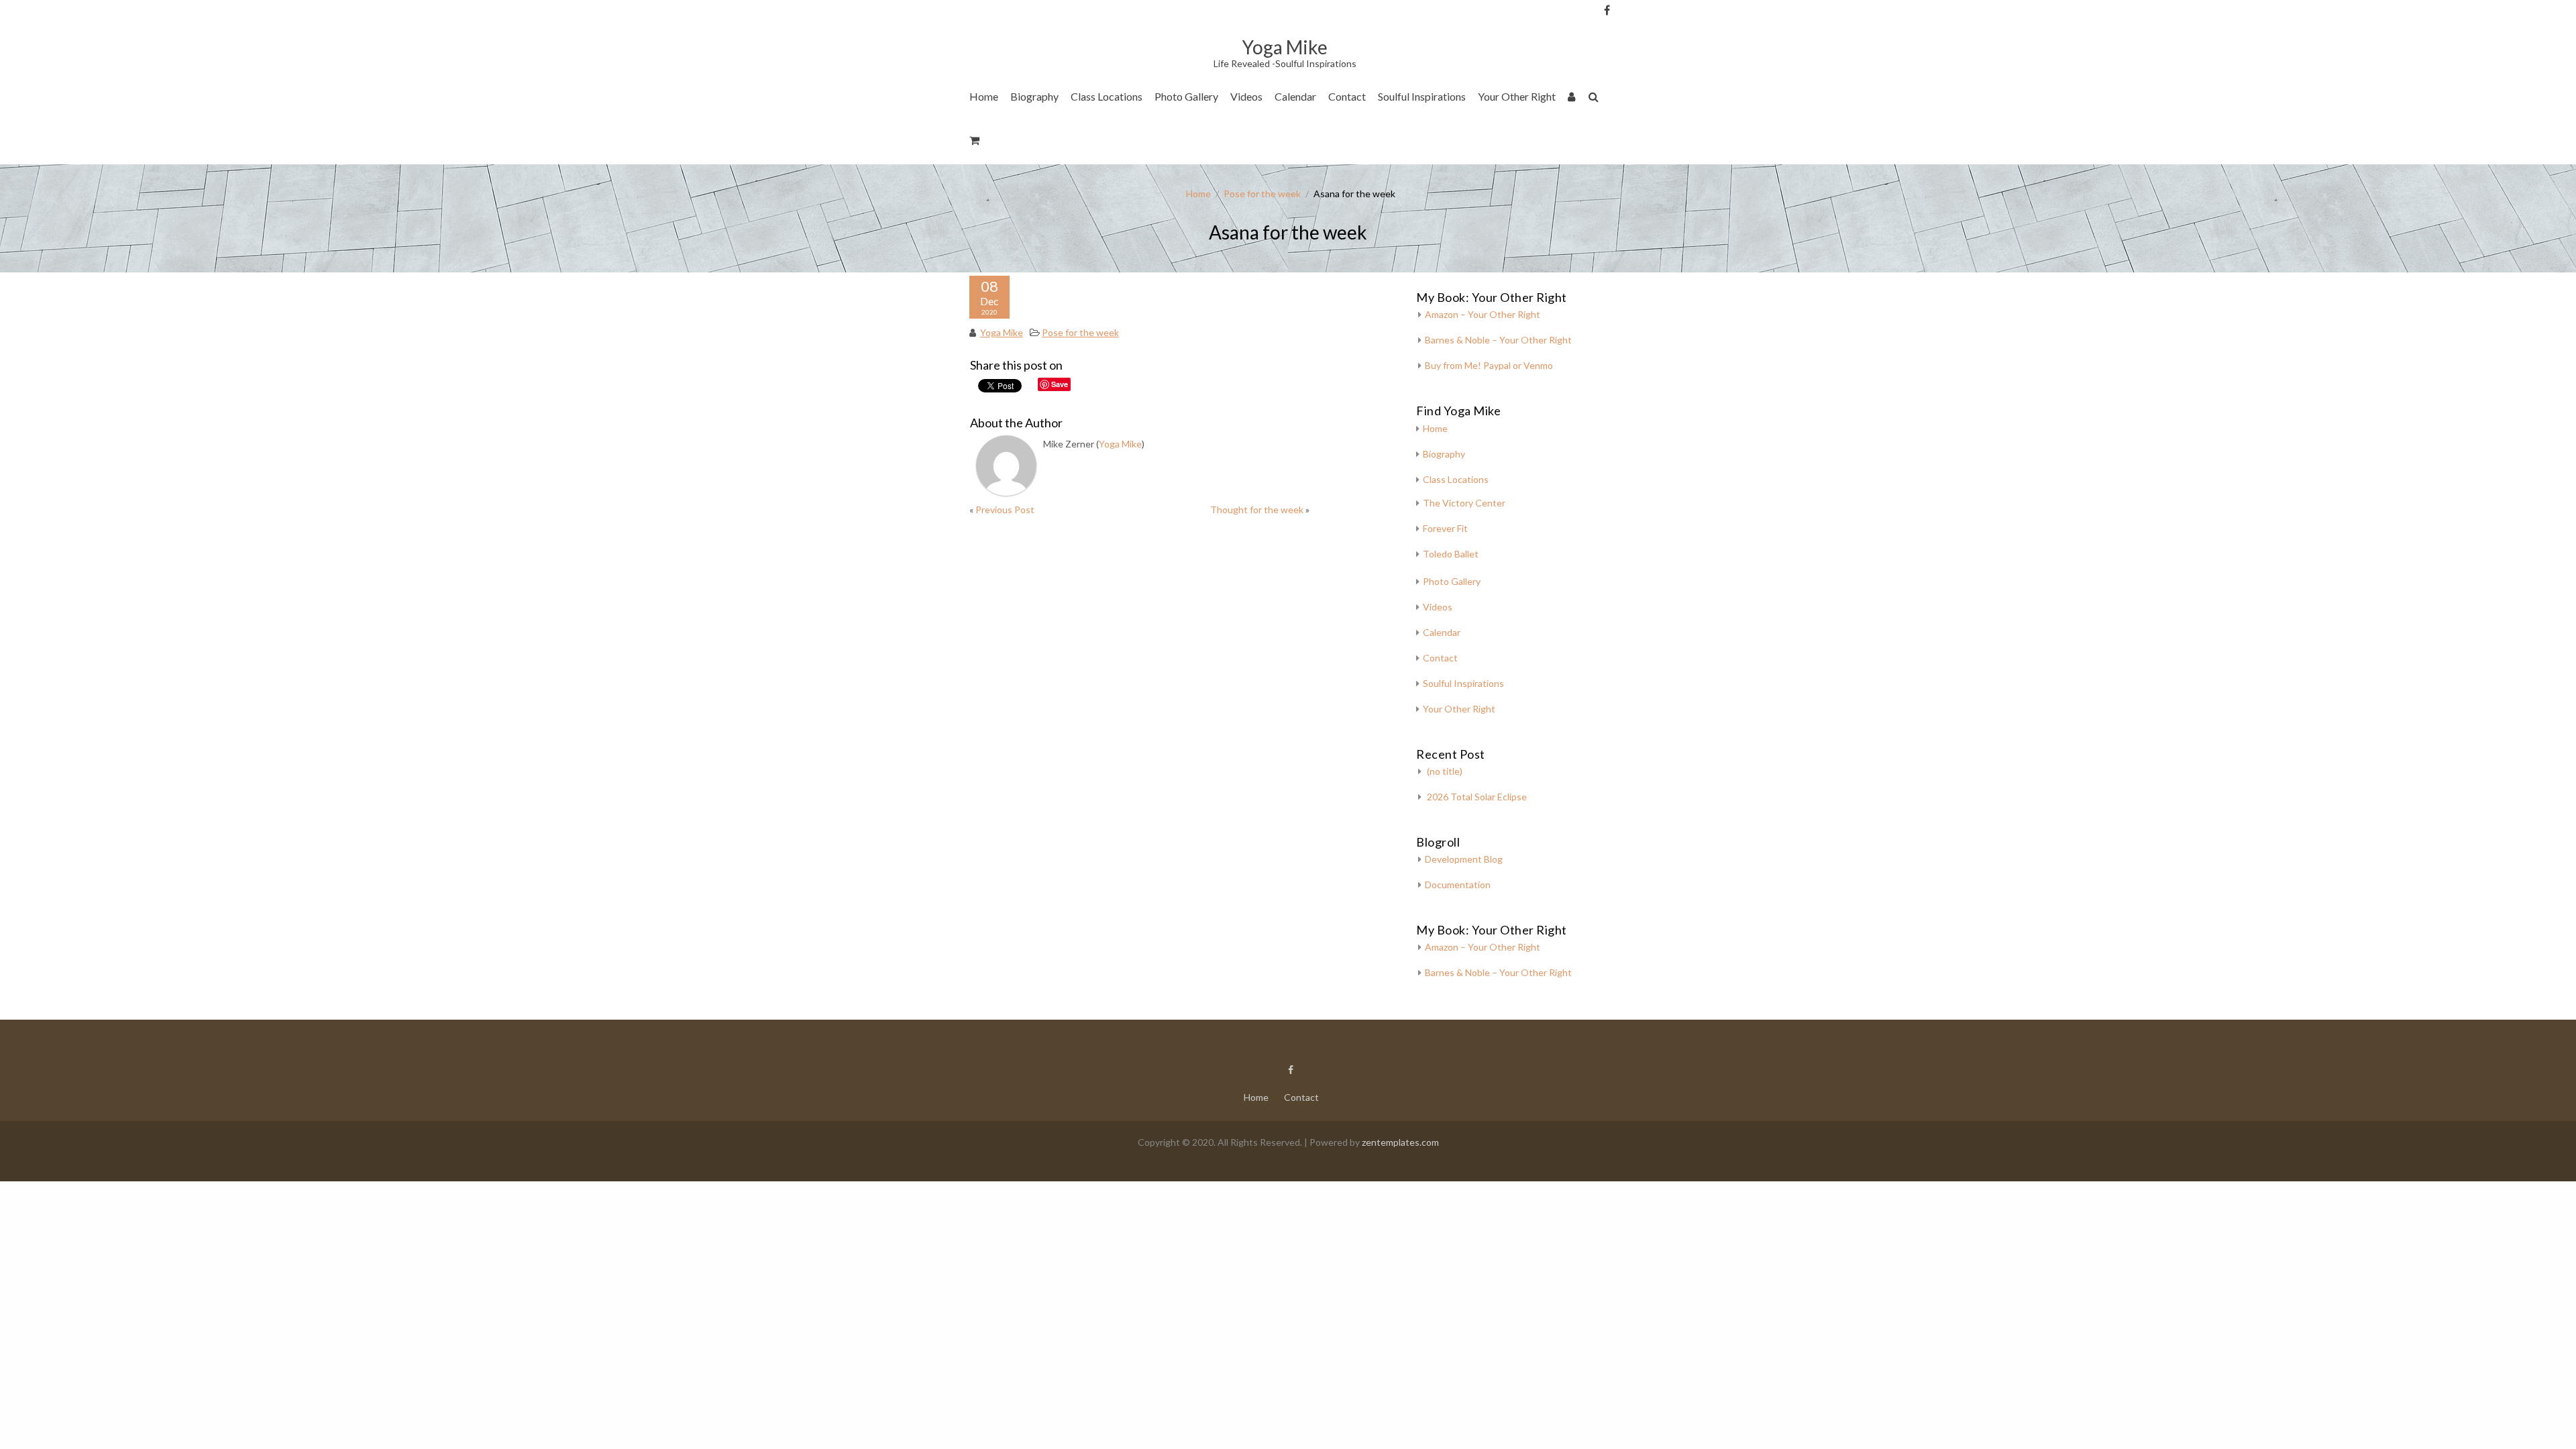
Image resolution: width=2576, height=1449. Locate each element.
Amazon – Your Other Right (1483, 314)
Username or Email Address (1629, 27)
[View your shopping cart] (975, 143)
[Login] (1572, 99)
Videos (1246, 96)
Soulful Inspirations (1422, 96)
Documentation (1458, 884)
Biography (1034, 96)
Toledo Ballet (1451, 554)
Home (984, 96)
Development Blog (1464, 859)
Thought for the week (1257, 509)
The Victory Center (1119, 137)
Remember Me (1633, 134)
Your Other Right (1517, 96)
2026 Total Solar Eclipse (1477, 797)
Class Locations (1107, 96)
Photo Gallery (1186, 96)
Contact (1347, 96)
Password (1629, 82)
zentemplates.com (1400, 1142)
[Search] (1594, 99)
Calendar (1295, 96)
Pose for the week (1262, 194)
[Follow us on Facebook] (1607, 10)
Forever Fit (1445, 528)
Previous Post (1005, 509)
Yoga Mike (1002, 332)
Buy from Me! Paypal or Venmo (1489, 365)
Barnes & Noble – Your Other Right (1498, 340)
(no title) (1445, 771)
